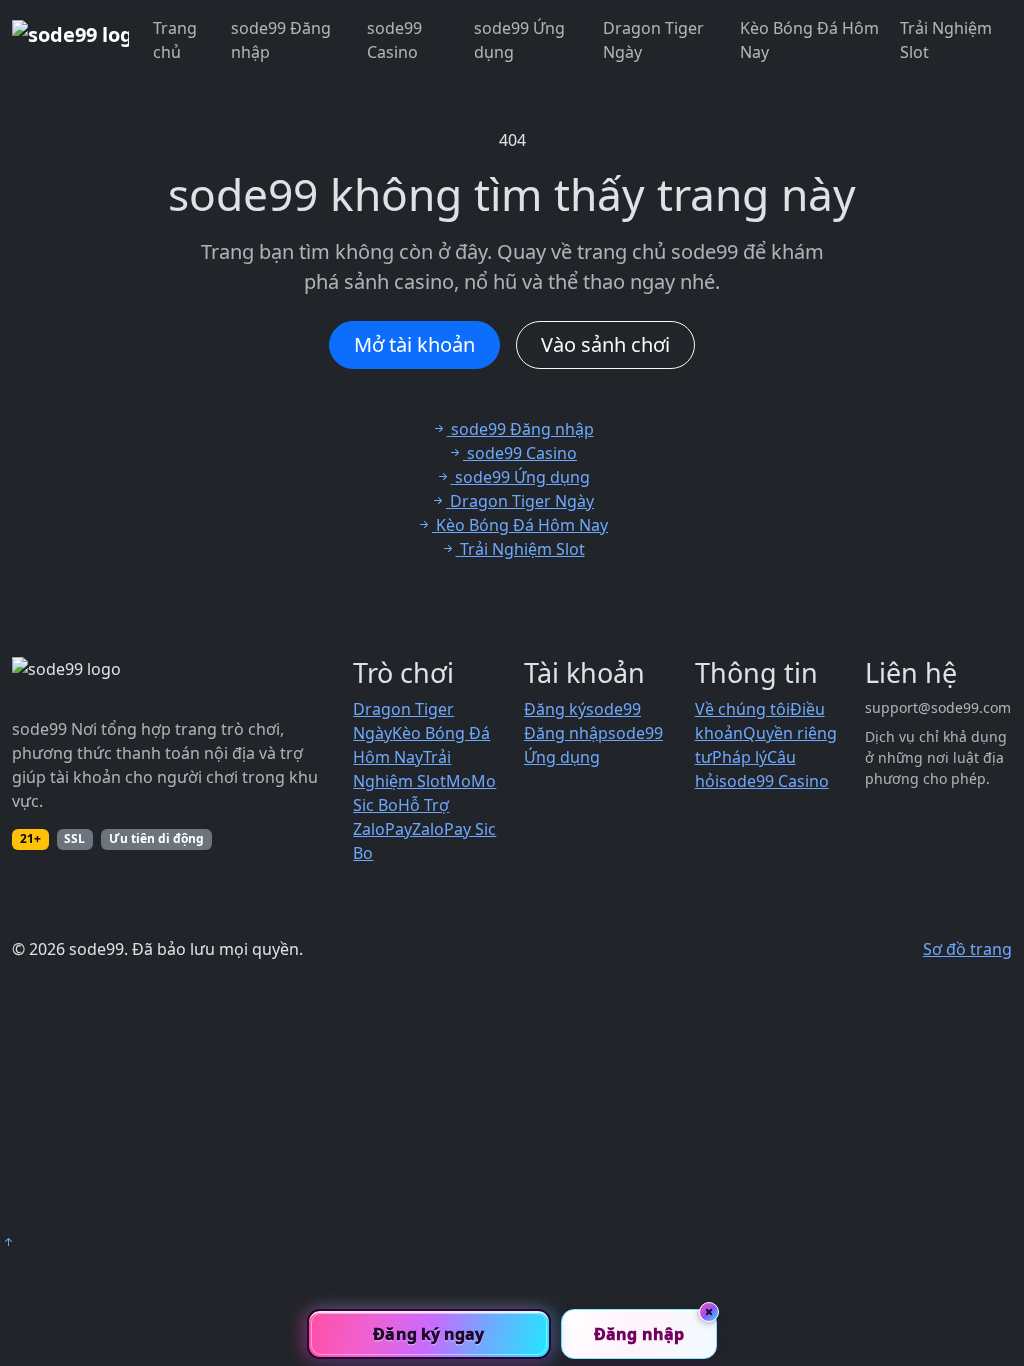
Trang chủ (175, 40)
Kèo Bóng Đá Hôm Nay (809, 40)
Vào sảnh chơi (605, 344)
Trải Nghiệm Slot (946, 40)
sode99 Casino (394, 40)
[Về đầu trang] (8, 1242)
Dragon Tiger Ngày (653, 40)
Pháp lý (739, 757)
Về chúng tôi (742, 709)
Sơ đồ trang (967, 949)
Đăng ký (555, 709)
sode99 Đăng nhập (281, 40)
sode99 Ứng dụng (519, 40)
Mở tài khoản (414, 344)
